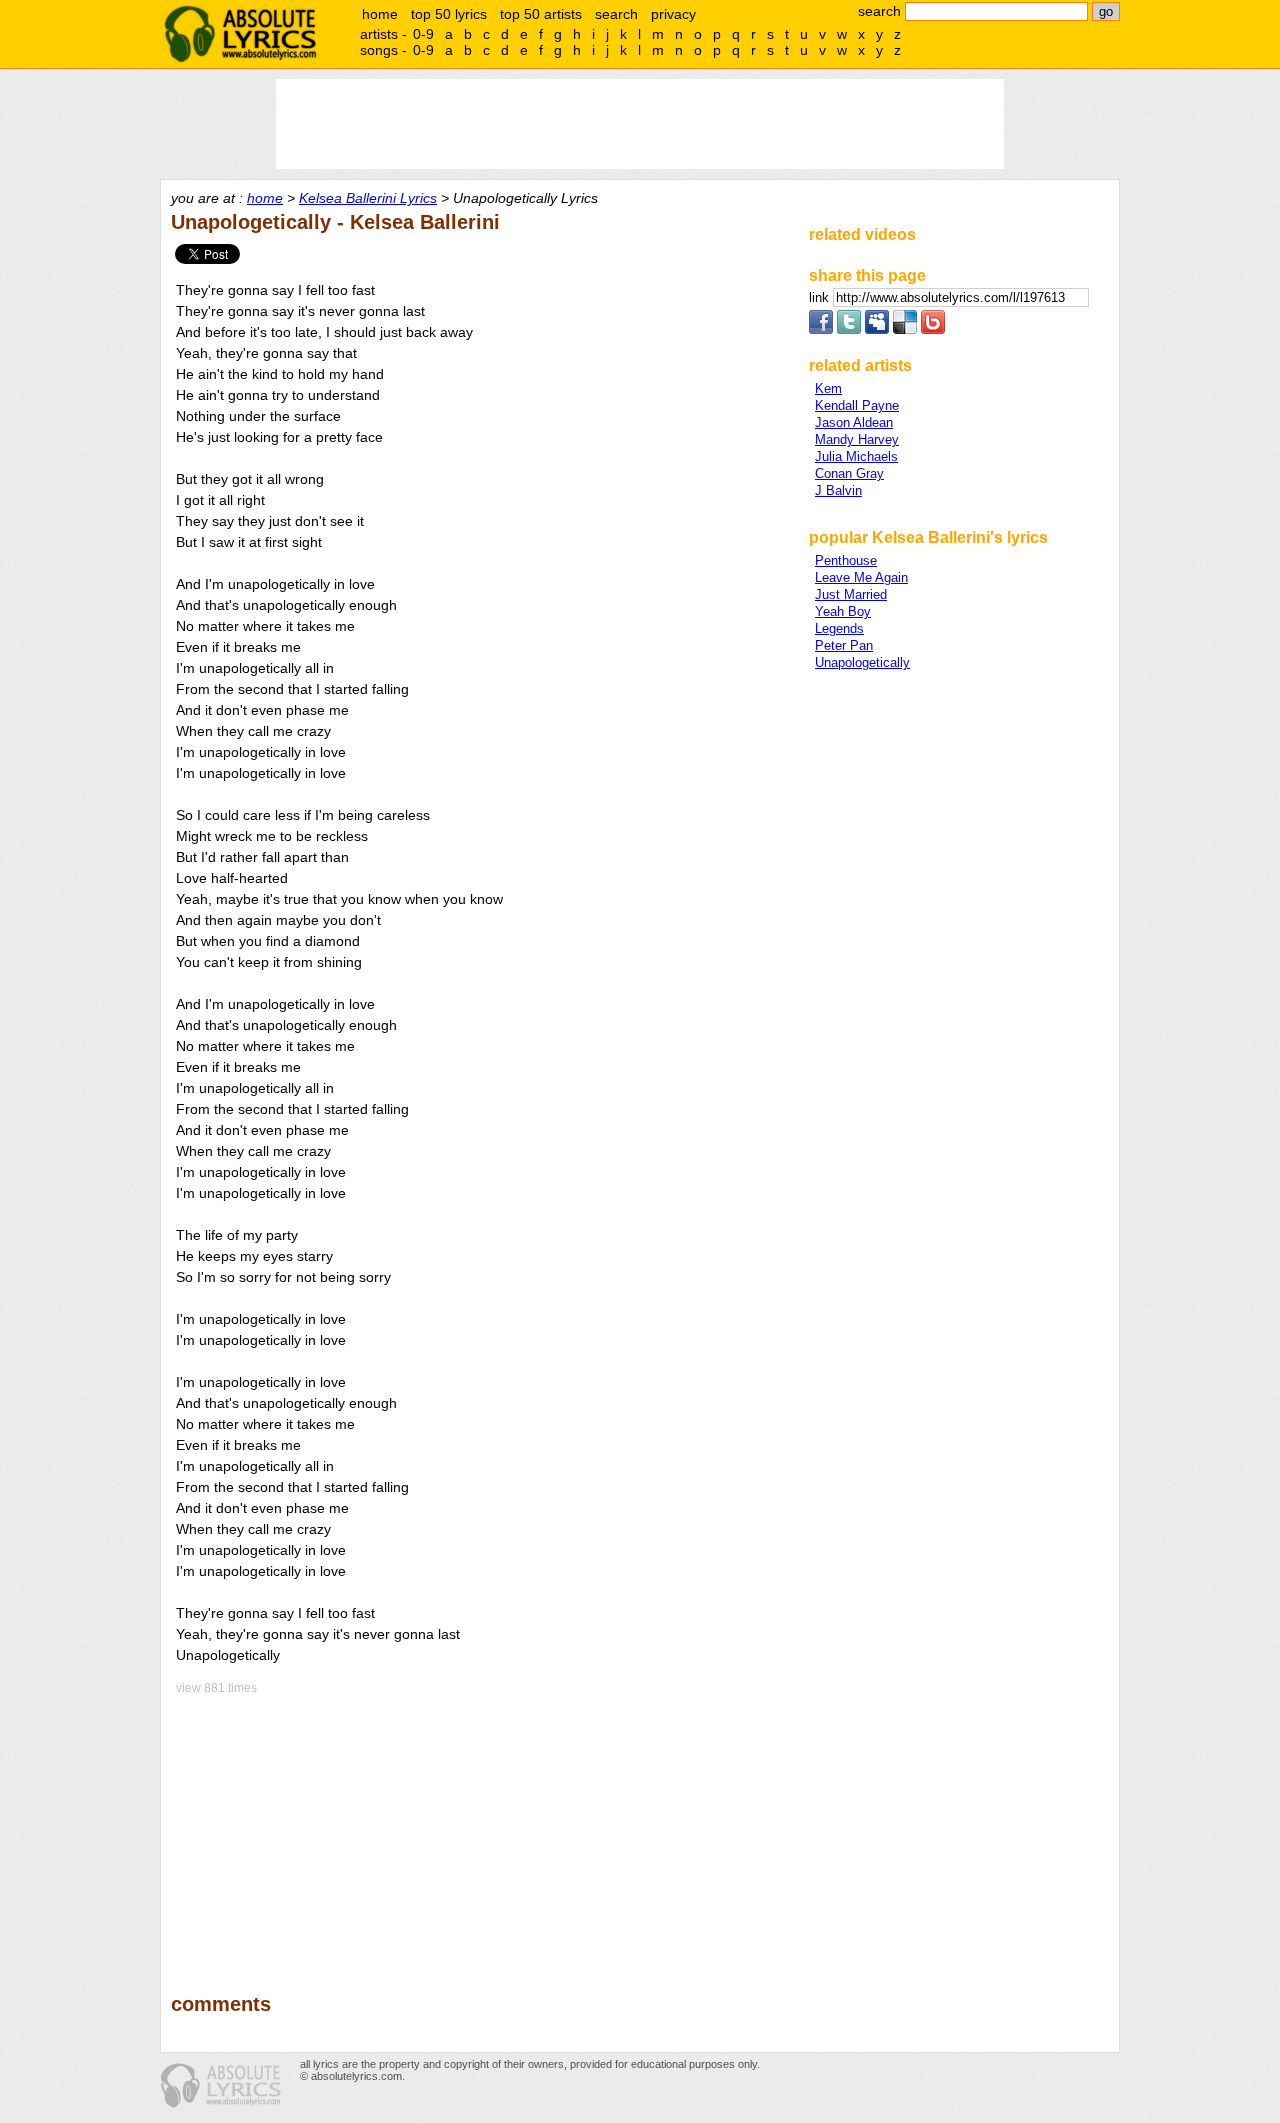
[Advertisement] (481, 1830)
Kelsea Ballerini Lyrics (368, 198)
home (380, 14)
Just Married (851, 594)
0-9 (423, 34)
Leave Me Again (861, 577)
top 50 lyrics (449, 14)
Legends (839, 628)
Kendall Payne (857, 405)
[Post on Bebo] (933, 329)
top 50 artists (541, 14)
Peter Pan (844, 645)
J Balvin (838, 490)
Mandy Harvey (857, 439)
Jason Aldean (854, 422)
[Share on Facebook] (821, 329)
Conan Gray (849, 473)
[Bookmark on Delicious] (905, 329)
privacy (673, 14)
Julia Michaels (856, 456)
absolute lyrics (240, 34)
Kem (828, 388)
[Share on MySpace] (877, 329)
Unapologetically (862, 662)
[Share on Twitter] (849, 329)
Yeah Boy (843, 611)
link (821, 297)
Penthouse (846, 560)
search (616, 14)
